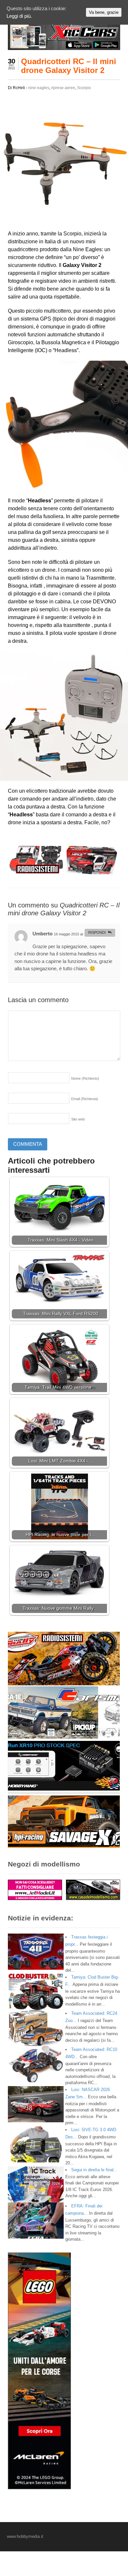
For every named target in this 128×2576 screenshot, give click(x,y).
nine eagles (39, 88)
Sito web (78, 1119)
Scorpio (84, 88)
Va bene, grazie (104, 12)
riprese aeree (63, 88)
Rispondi (97, 932)
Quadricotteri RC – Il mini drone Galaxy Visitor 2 (69, 66)
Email (85, 1099)
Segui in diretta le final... (94, 2170)
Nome (85, 1078)
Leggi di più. (19, 16)
